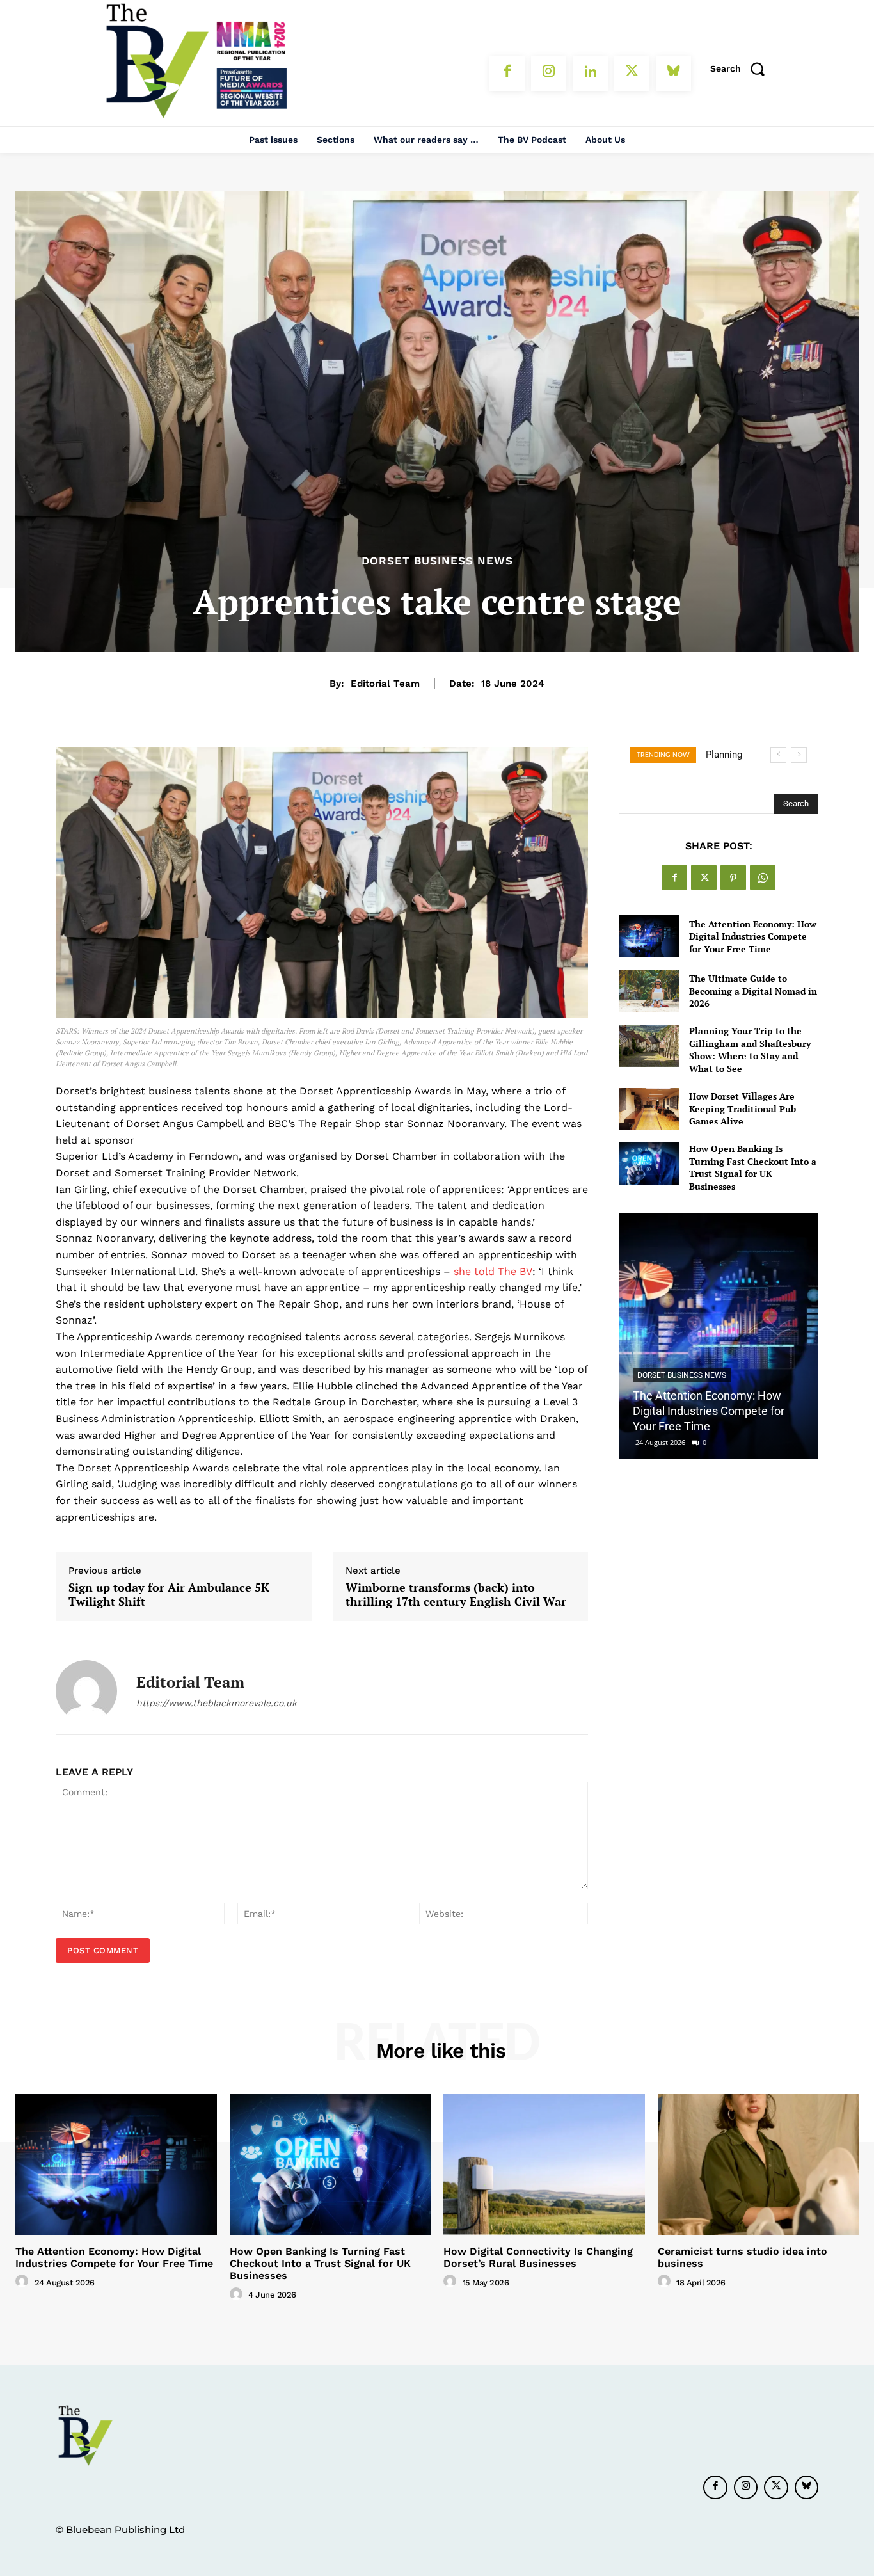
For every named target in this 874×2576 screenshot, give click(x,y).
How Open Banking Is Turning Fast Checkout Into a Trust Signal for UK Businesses (753, 1167)
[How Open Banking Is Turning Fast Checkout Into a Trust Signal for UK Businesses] (648, 1163)
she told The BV (493, 1271)
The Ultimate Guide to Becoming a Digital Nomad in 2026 (753, 991)
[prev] (778, 755)
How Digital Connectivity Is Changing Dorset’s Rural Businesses (538, 2257)
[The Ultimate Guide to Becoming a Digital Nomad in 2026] (648, 991)
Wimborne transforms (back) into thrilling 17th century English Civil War (456, 1595)
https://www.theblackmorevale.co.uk (217, 1703)
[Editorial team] (86, 1691)
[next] (799, 755)
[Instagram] (549, 73)
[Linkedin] (590, 73)
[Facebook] (507, 73)
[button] (742, 68)
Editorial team (385, 684)
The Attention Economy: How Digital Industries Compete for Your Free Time (753, 936)
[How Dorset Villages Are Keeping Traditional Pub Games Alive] (648, 1109)
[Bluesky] (673, 73)
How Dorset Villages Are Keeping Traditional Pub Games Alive (743, 1108)
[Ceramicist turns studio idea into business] (759, 2164)
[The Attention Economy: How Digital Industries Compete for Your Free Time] (648, 936)
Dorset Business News (437, 561)
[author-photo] (24, 2282)
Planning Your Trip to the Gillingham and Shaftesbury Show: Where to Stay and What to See (750, 1050)
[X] (632, 73)
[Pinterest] (733, 877)
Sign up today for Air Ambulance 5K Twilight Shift (169, 1595)
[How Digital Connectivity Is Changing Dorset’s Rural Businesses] (544, 2164)
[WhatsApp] (763, 877)
